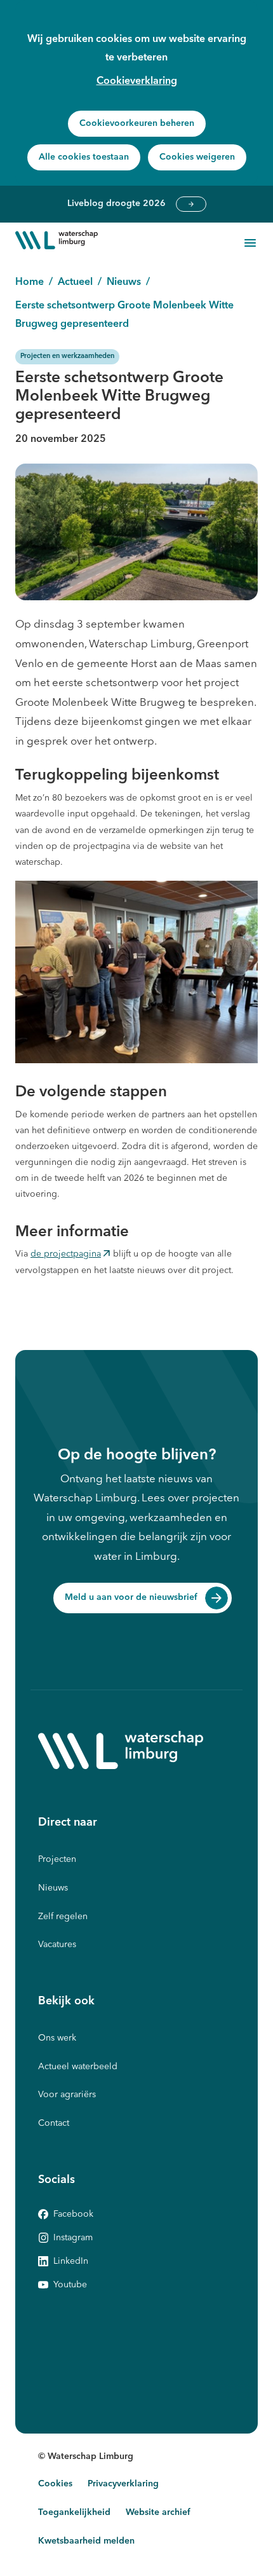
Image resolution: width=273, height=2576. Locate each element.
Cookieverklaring (137, 81)
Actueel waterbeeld (78, 2067)
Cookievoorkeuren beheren (137, 123)
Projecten (57, 1859)
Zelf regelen (63, 1917)
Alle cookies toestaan (84, 157)
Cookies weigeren (197, 157)
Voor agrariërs (67, 2095)
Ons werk (57, 2038)
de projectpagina (66, 1256)
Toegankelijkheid (74, 2512)
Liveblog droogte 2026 (191, 204)
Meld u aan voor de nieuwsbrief (131, 1597)
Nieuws (53, 1888)
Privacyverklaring (123, 2484)
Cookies (55, 2484)
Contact (54, 2123)
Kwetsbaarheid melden (86, 2541)
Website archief (158, 2512)
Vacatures (57, 1945)
